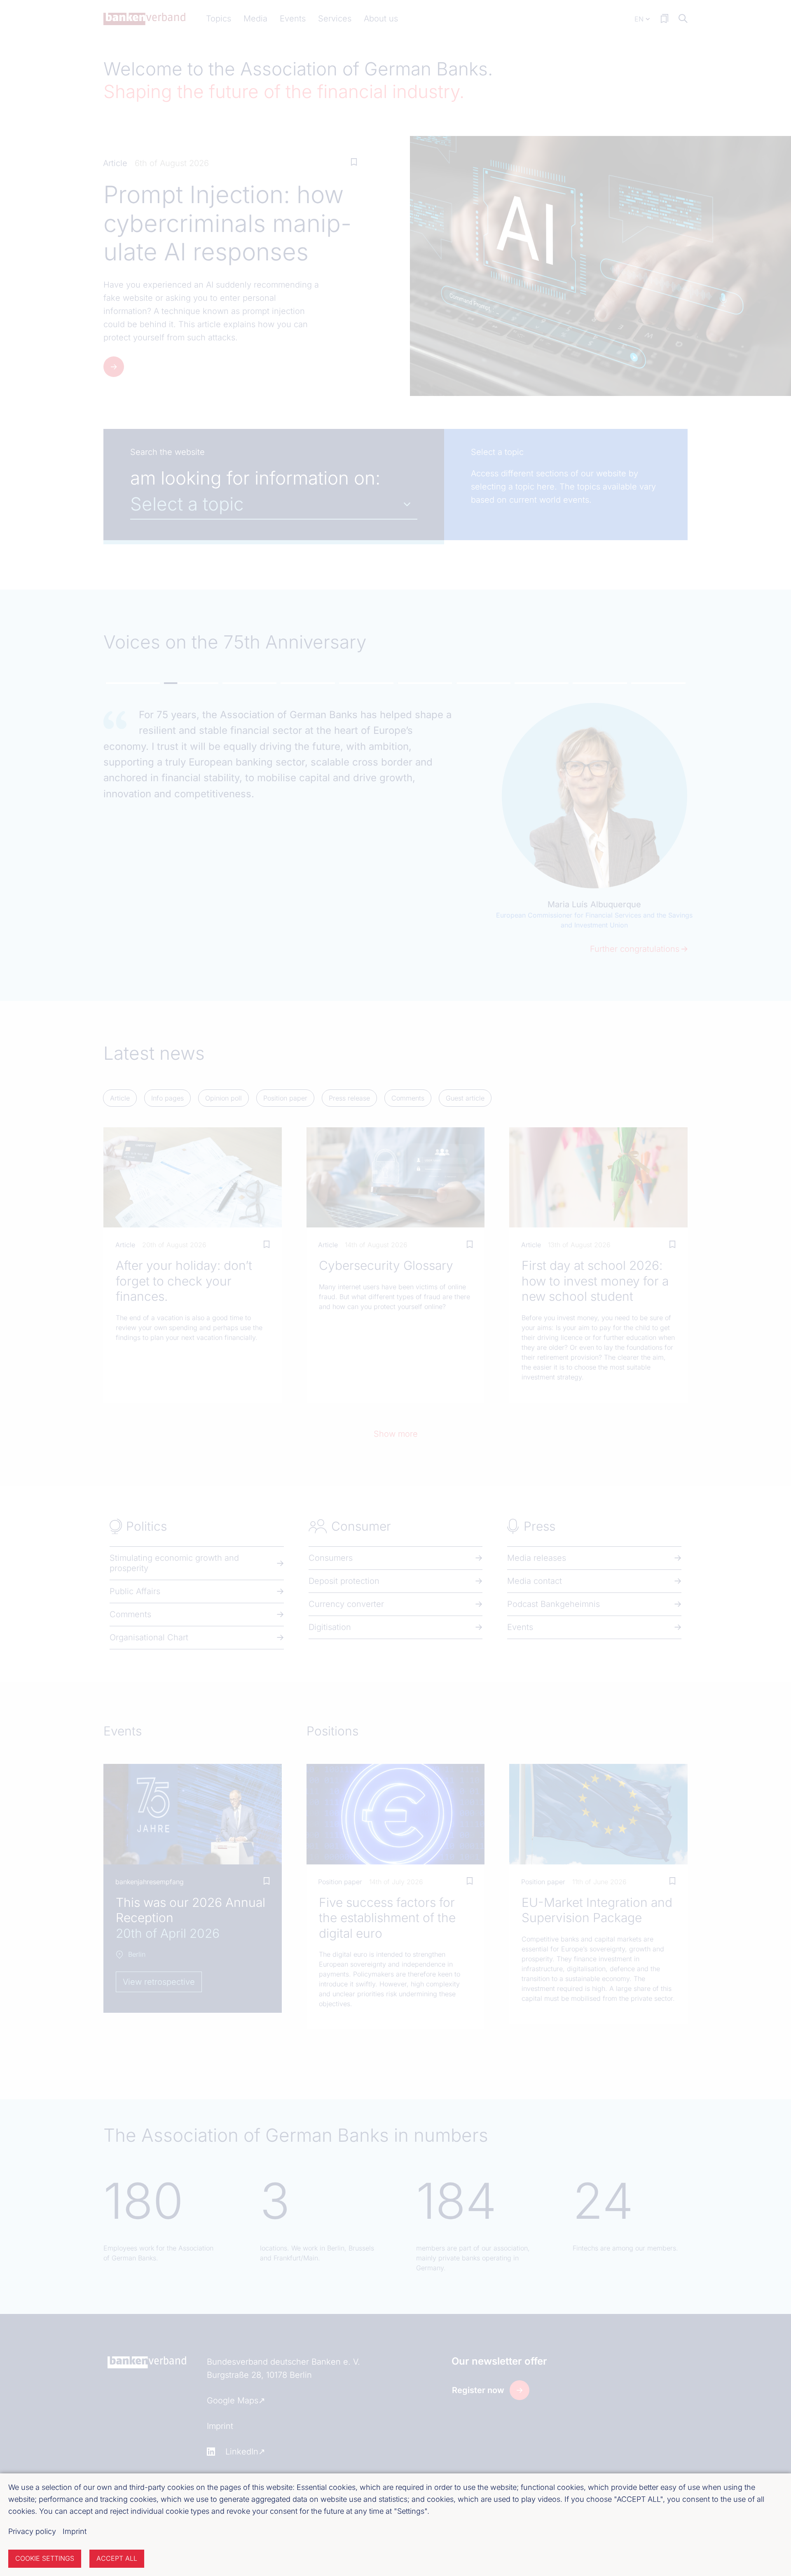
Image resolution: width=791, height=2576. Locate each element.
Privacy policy (32, 2531)
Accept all (117, 2558)
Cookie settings (45, 2558)
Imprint (75, 2531)
